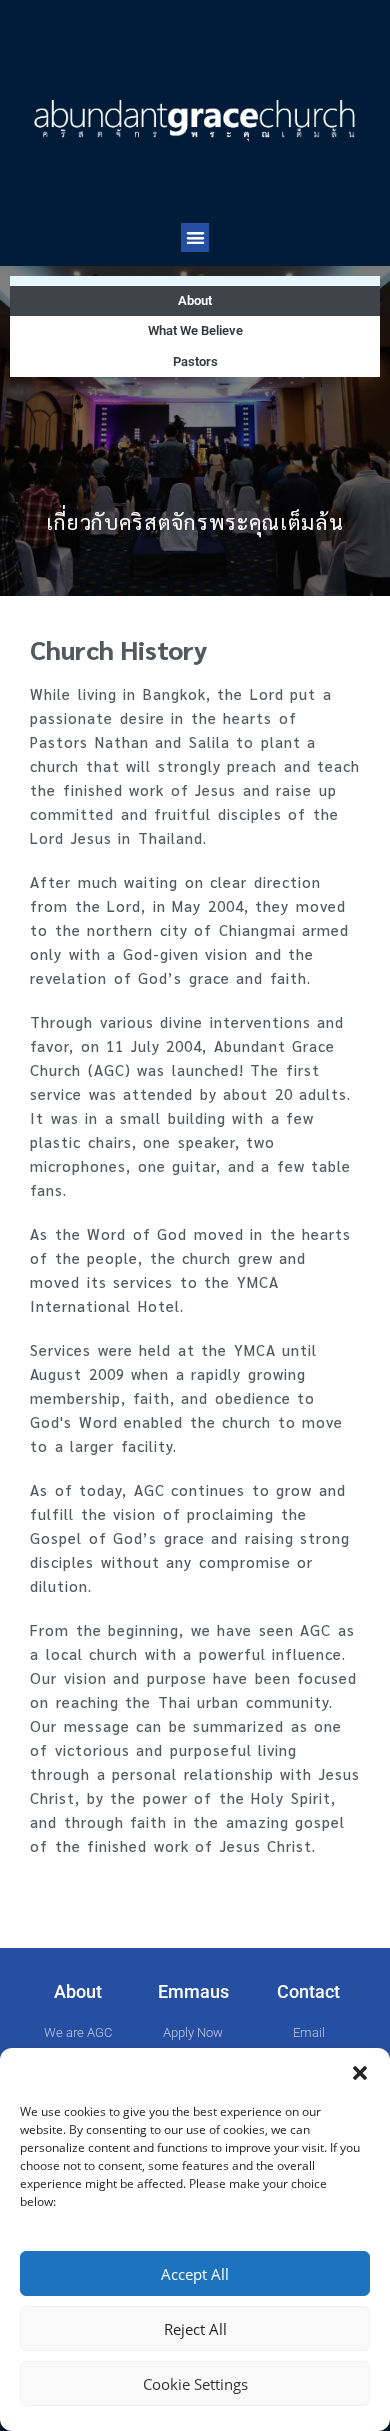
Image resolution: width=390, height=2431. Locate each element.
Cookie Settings (195, 2384)
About (195, 300)
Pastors (195, 361)
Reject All (195, 2329)
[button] (360, 2073)
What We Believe (195, 330)
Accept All (195, 2274)
